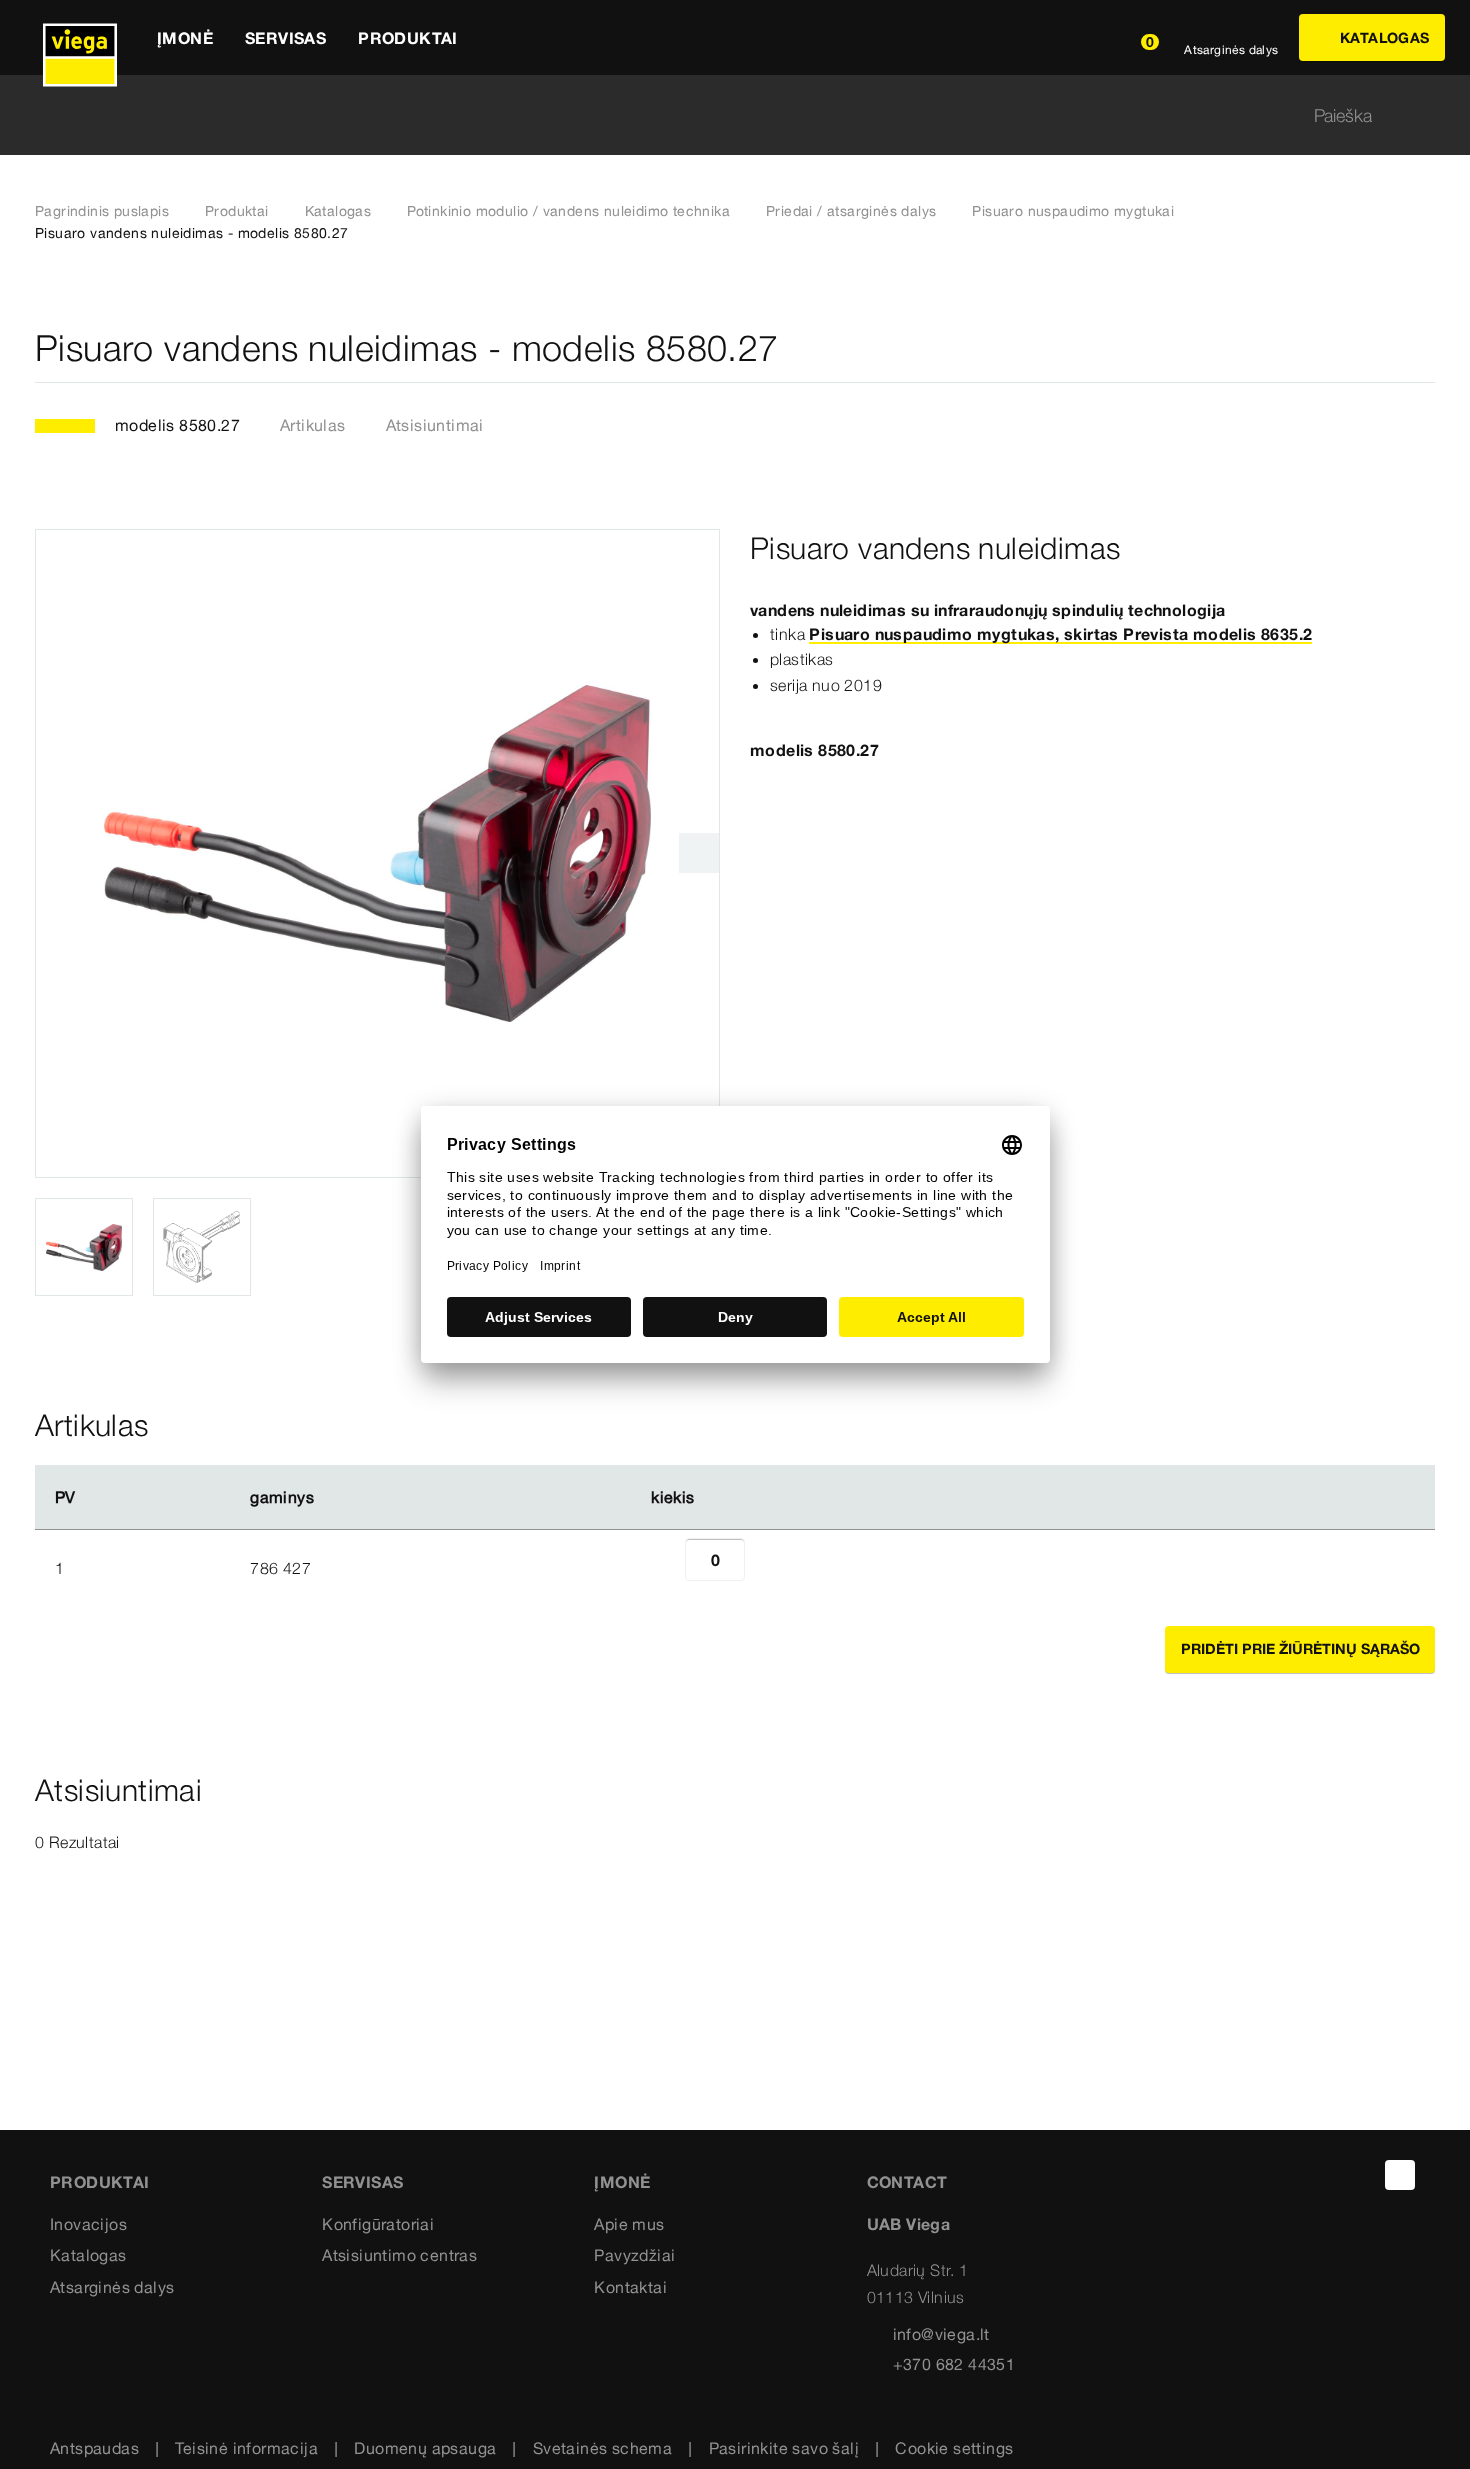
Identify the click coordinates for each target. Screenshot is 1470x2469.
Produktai (237, 211)
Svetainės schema (602, 2448)
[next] (699, 853)
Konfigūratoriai (378, 2224)
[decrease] (663, 1568)
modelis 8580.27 (177, 425)
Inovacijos (88, 2224)
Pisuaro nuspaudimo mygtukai (1073, 211)
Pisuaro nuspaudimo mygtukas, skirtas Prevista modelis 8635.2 (1060, 634)
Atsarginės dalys (112, 2287)
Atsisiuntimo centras (399, 2255)
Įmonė (622, 2182)
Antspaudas (94, 2448)
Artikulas (313, 425)
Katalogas (338, 211)
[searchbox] (718, 115)
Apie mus (629, 2224)
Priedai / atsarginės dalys (851, 211)
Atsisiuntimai (435, 425)
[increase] (767, 1568)
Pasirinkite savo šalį (784, 2448)
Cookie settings (954, 2448)
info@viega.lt (941, 2334)
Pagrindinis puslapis (102, 211)
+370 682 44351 (954, 2364)
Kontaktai (630, 2287)
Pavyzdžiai (634, 2255)
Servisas (362, 2182)
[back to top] (1400, 2175)
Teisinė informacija (246, 2448)
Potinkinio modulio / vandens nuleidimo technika (568, 211)
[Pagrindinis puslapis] (80, 37)
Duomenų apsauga (425, 2448)
